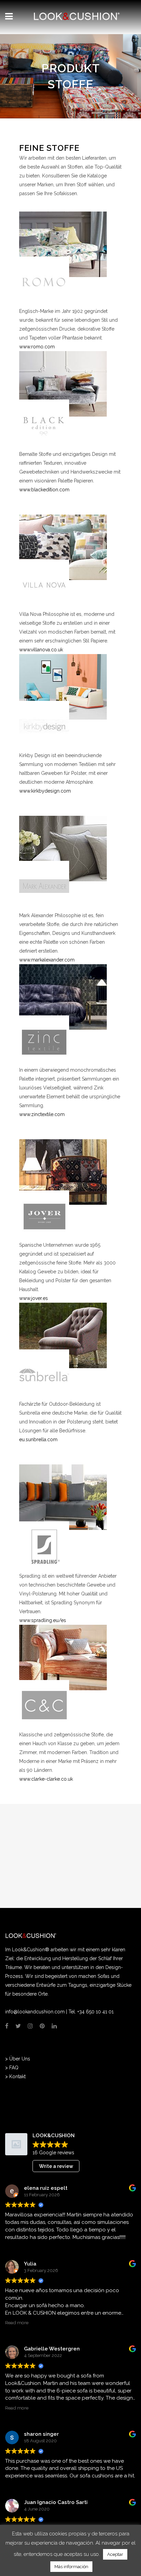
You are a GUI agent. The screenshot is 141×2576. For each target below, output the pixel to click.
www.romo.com (37, 347)
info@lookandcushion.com (35, 2012)
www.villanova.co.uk (41, 650)
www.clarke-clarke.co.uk (46, 1779)
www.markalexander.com (47, 960)
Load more (70, 2552)
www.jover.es (34, 1298)
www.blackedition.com (44, 490)
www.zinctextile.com (42, 1114)
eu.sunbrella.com (38, 1439)
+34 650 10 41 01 (95, 2012)
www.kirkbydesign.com (45, 791)
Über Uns (20, 2059)
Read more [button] (17, 2322)
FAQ (14, 2068)
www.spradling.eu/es (43, 1620)
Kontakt (17, 2076)
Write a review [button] (56, 2166)
